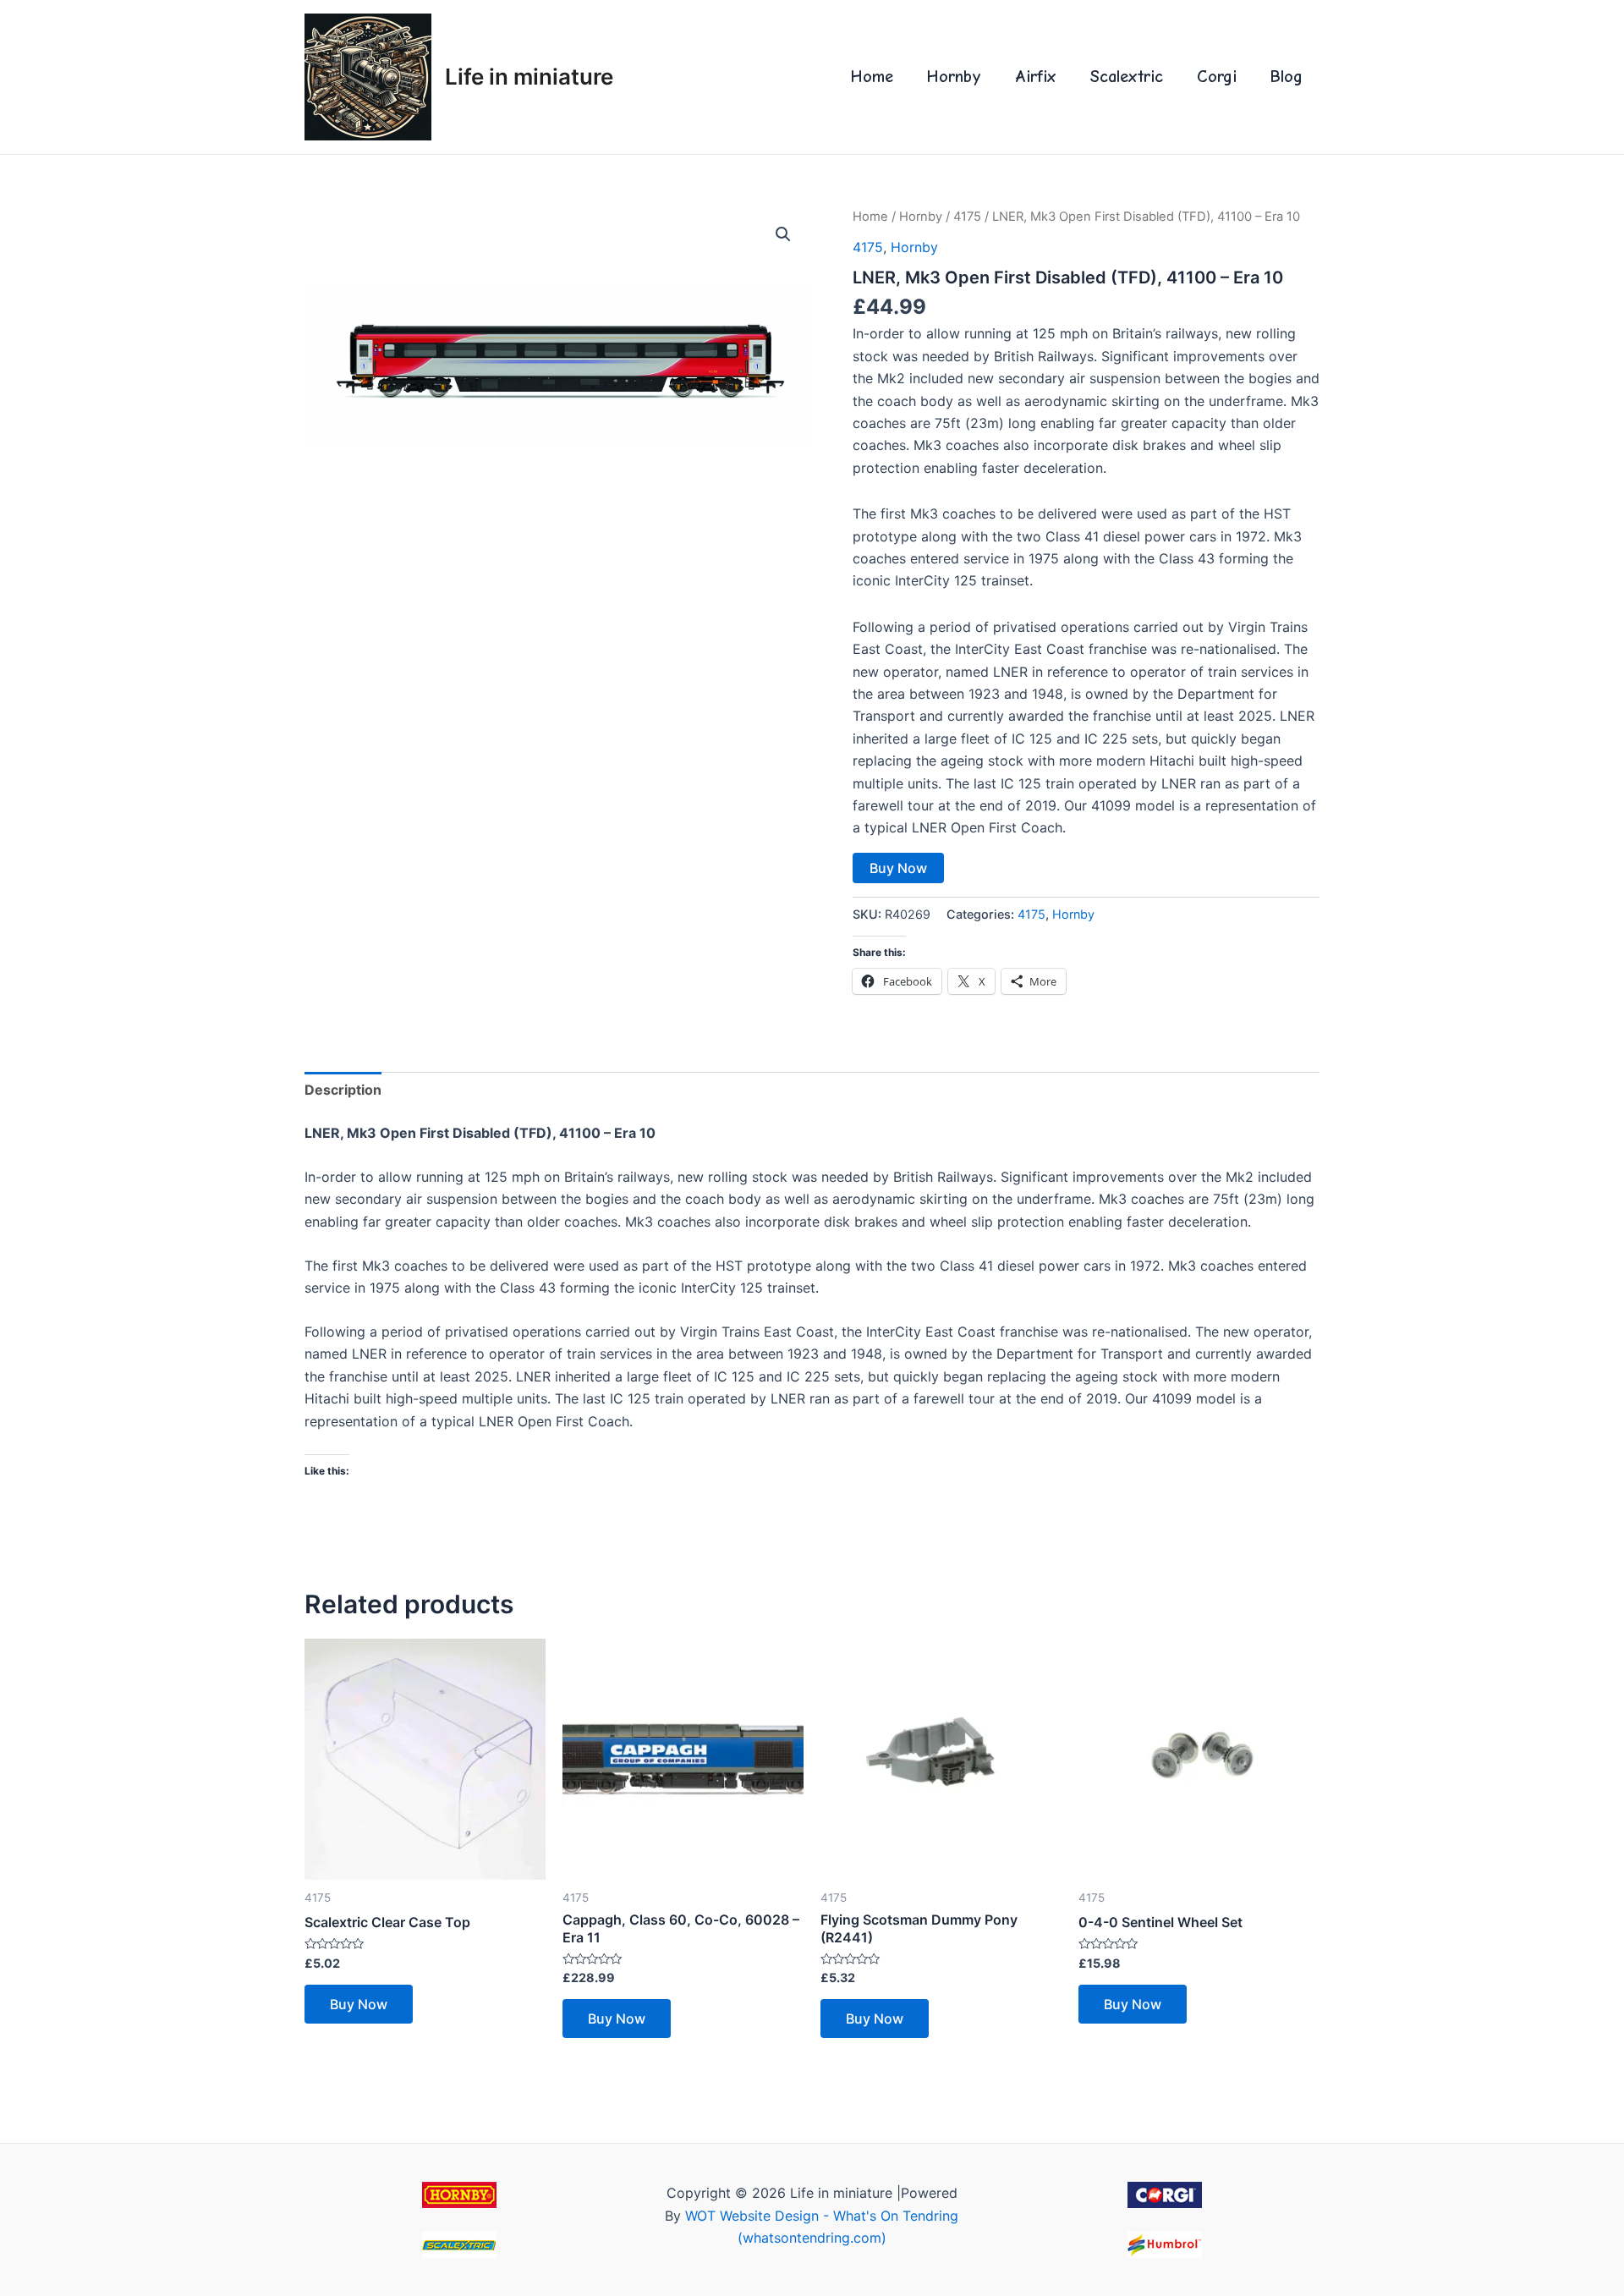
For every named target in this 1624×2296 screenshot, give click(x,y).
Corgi (1217, 77)
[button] (783, 234)
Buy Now (898, 868)
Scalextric (1127, 77)
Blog (1287, 77)
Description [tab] (343, 1090)
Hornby (954, 77)
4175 (967, 217)
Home (872, 77)
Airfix (1036, 77)
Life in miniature (529, 77)
